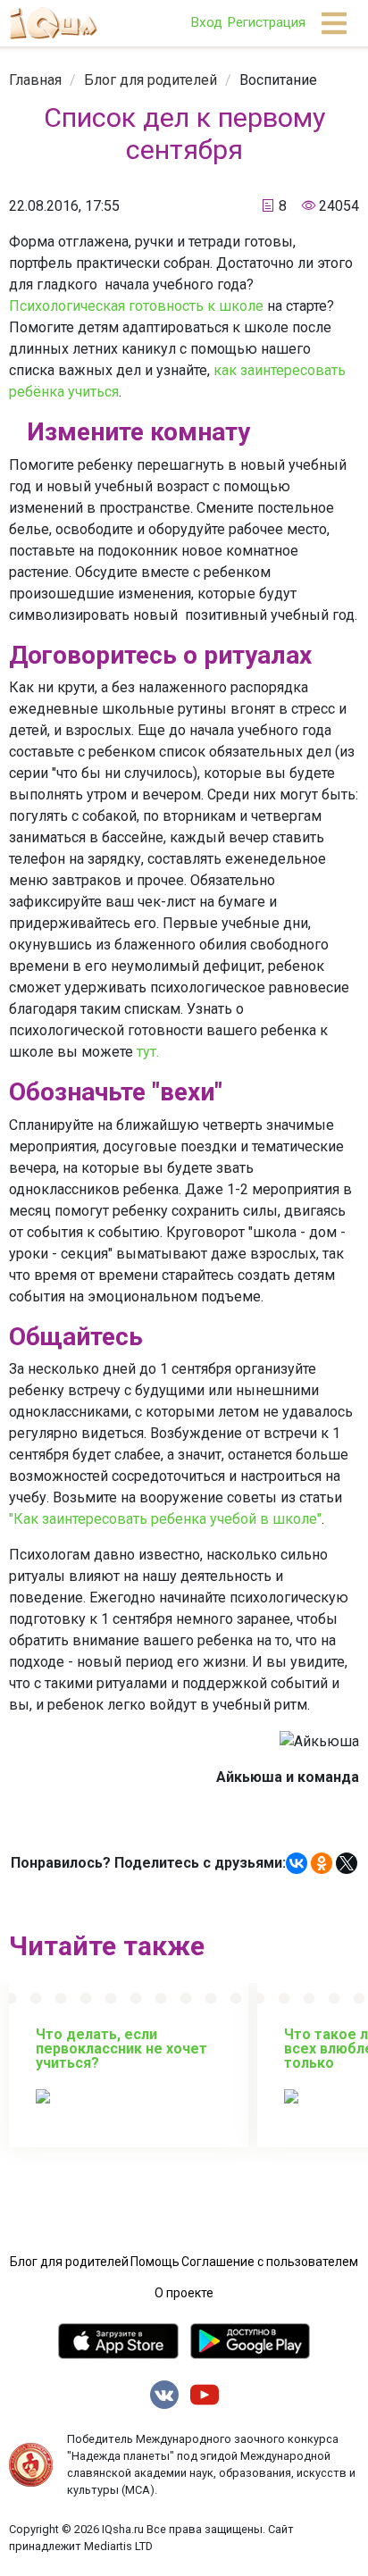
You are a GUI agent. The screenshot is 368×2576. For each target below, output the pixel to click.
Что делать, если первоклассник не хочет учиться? (121, 2049)
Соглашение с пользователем (270, 2262)
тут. (148, 1052)
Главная (35, 80)
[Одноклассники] (322, 1863)
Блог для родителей (151, 80)
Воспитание (278, 80)
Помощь (155, 2262)
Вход (206, 22)
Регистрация (266, 22)
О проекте (184, 2293)
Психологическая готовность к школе (136, 306)
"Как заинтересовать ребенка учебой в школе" (165, 1519)
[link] (35, 80)
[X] (347, 1863)
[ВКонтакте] (297, 1863)
